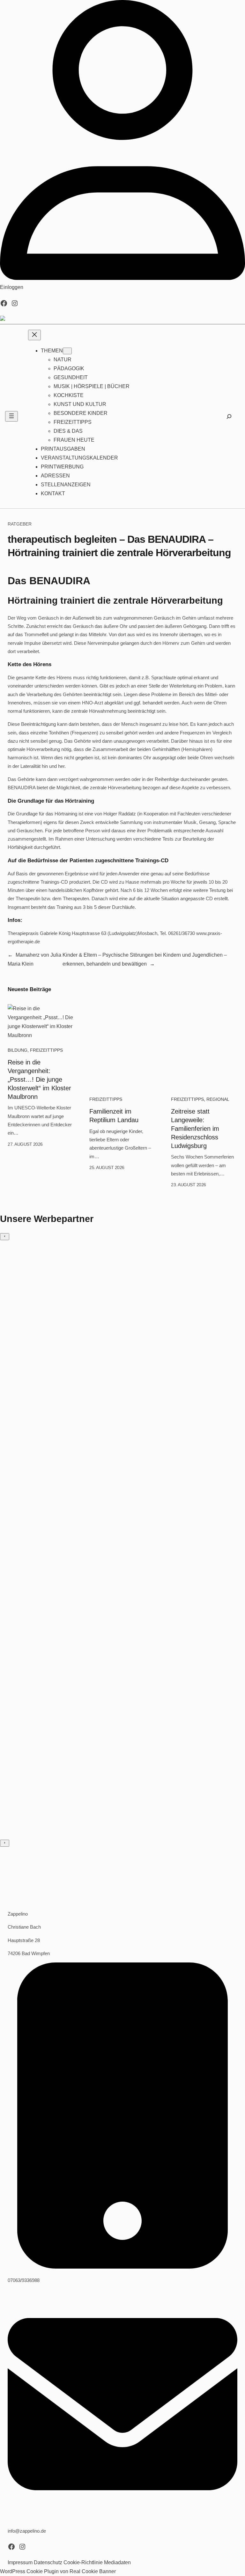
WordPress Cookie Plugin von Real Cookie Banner (58, 2571)
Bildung (18, 1050)
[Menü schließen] (34, 335)
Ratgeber (20, 524)
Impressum (20, 2562)
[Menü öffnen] (11, 416)
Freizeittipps (46, 1050)
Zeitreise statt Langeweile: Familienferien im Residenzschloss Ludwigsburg (195, 1129)
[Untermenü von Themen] (67, 351)
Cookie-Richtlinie (83, 2562)
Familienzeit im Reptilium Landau (114, 1116)
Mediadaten (117, 2562)
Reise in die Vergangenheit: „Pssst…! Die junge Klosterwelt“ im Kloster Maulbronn (39, 1079)
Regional (218, 1099)
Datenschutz (48, 2562)
